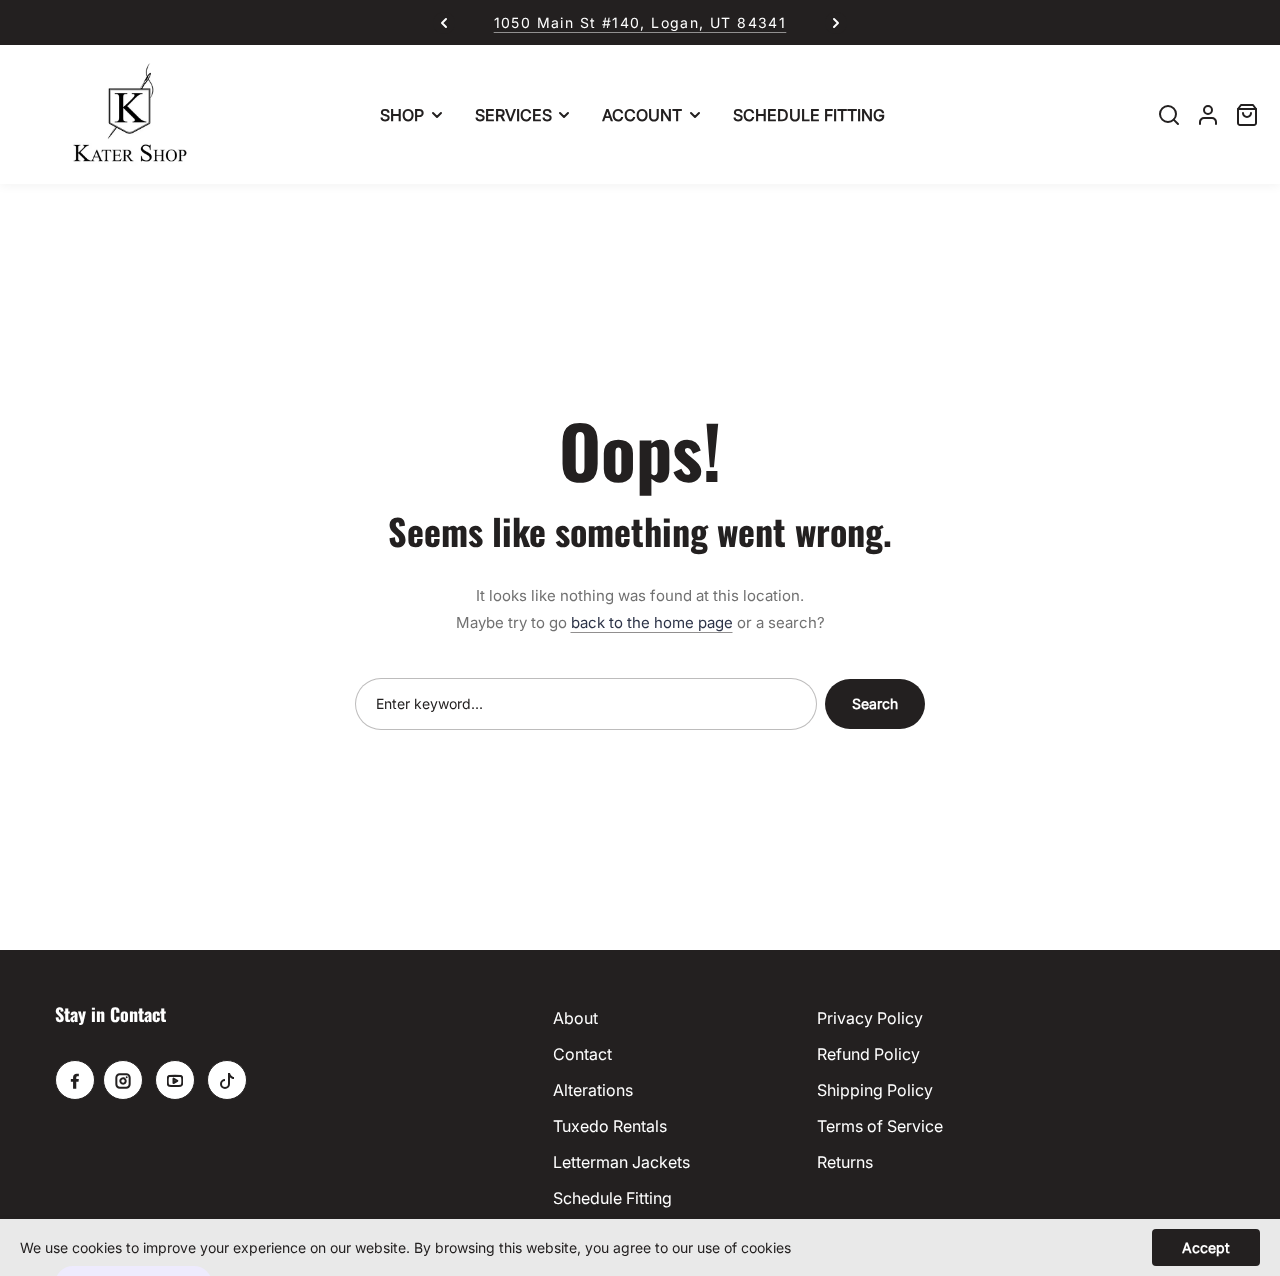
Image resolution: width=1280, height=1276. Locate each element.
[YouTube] (175, 1080)
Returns (845, 1162)
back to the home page (652, 622)
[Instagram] (123, 1080)
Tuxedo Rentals (610, 1126)
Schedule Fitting (612, 1198)
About (575, 1018)
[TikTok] (227, 1080)
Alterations (593, 1090)
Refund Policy (868, 1054)
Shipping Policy (875, 1090)
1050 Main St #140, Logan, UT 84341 (640, 22)
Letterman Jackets (621, 1162)
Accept (1206, 1247)
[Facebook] (75, 1080)
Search (875, 703)
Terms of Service (880, 1126)
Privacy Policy (870, 1018)
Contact (582, 1054)
